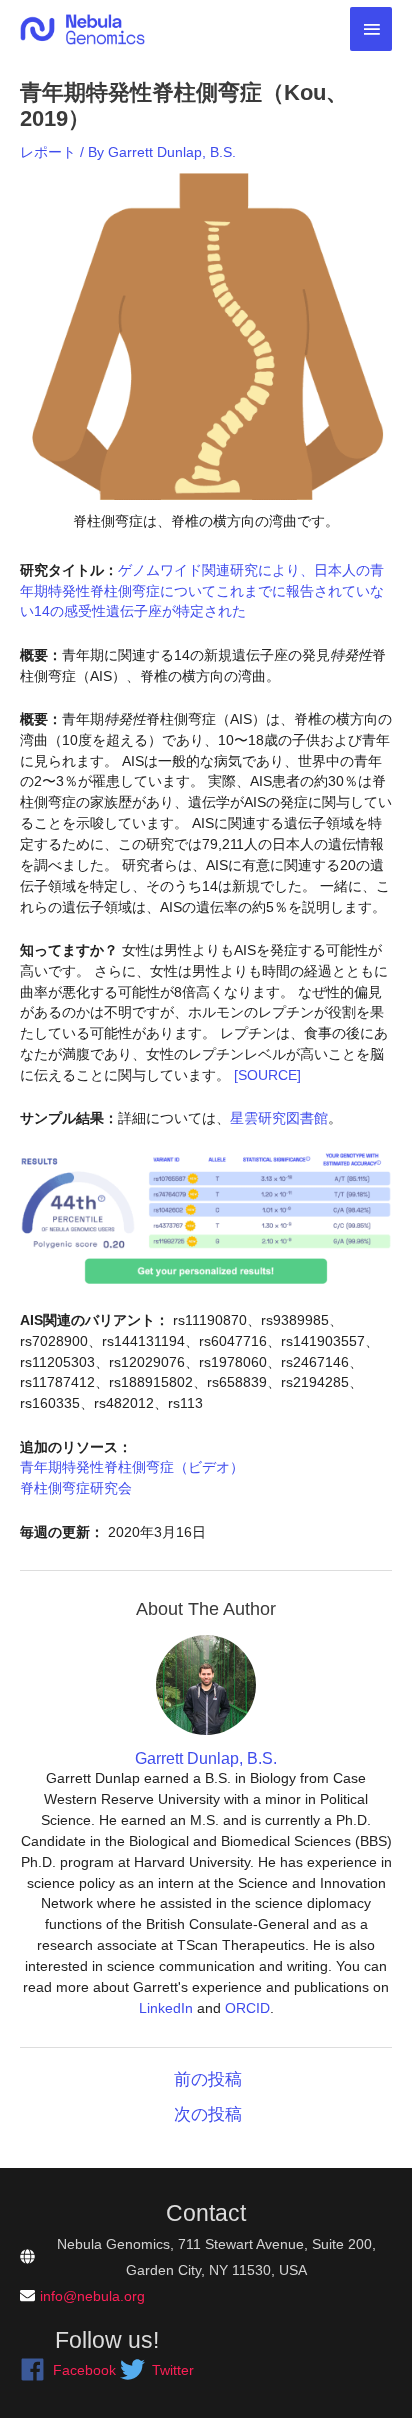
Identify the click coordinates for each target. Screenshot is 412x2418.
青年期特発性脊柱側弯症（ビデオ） (132, 1467)
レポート (48, 152)
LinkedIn (166, 2008)
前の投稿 (208, 2079)
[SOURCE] (267, 1075)
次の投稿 (208, 2114)
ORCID (247, 2008)
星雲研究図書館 (279, 1118)
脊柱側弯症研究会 (76, 1488)
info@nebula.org (92, 2296)
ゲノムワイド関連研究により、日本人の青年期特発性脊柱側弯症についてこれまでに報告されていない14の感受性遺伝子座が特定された (202, 591)
